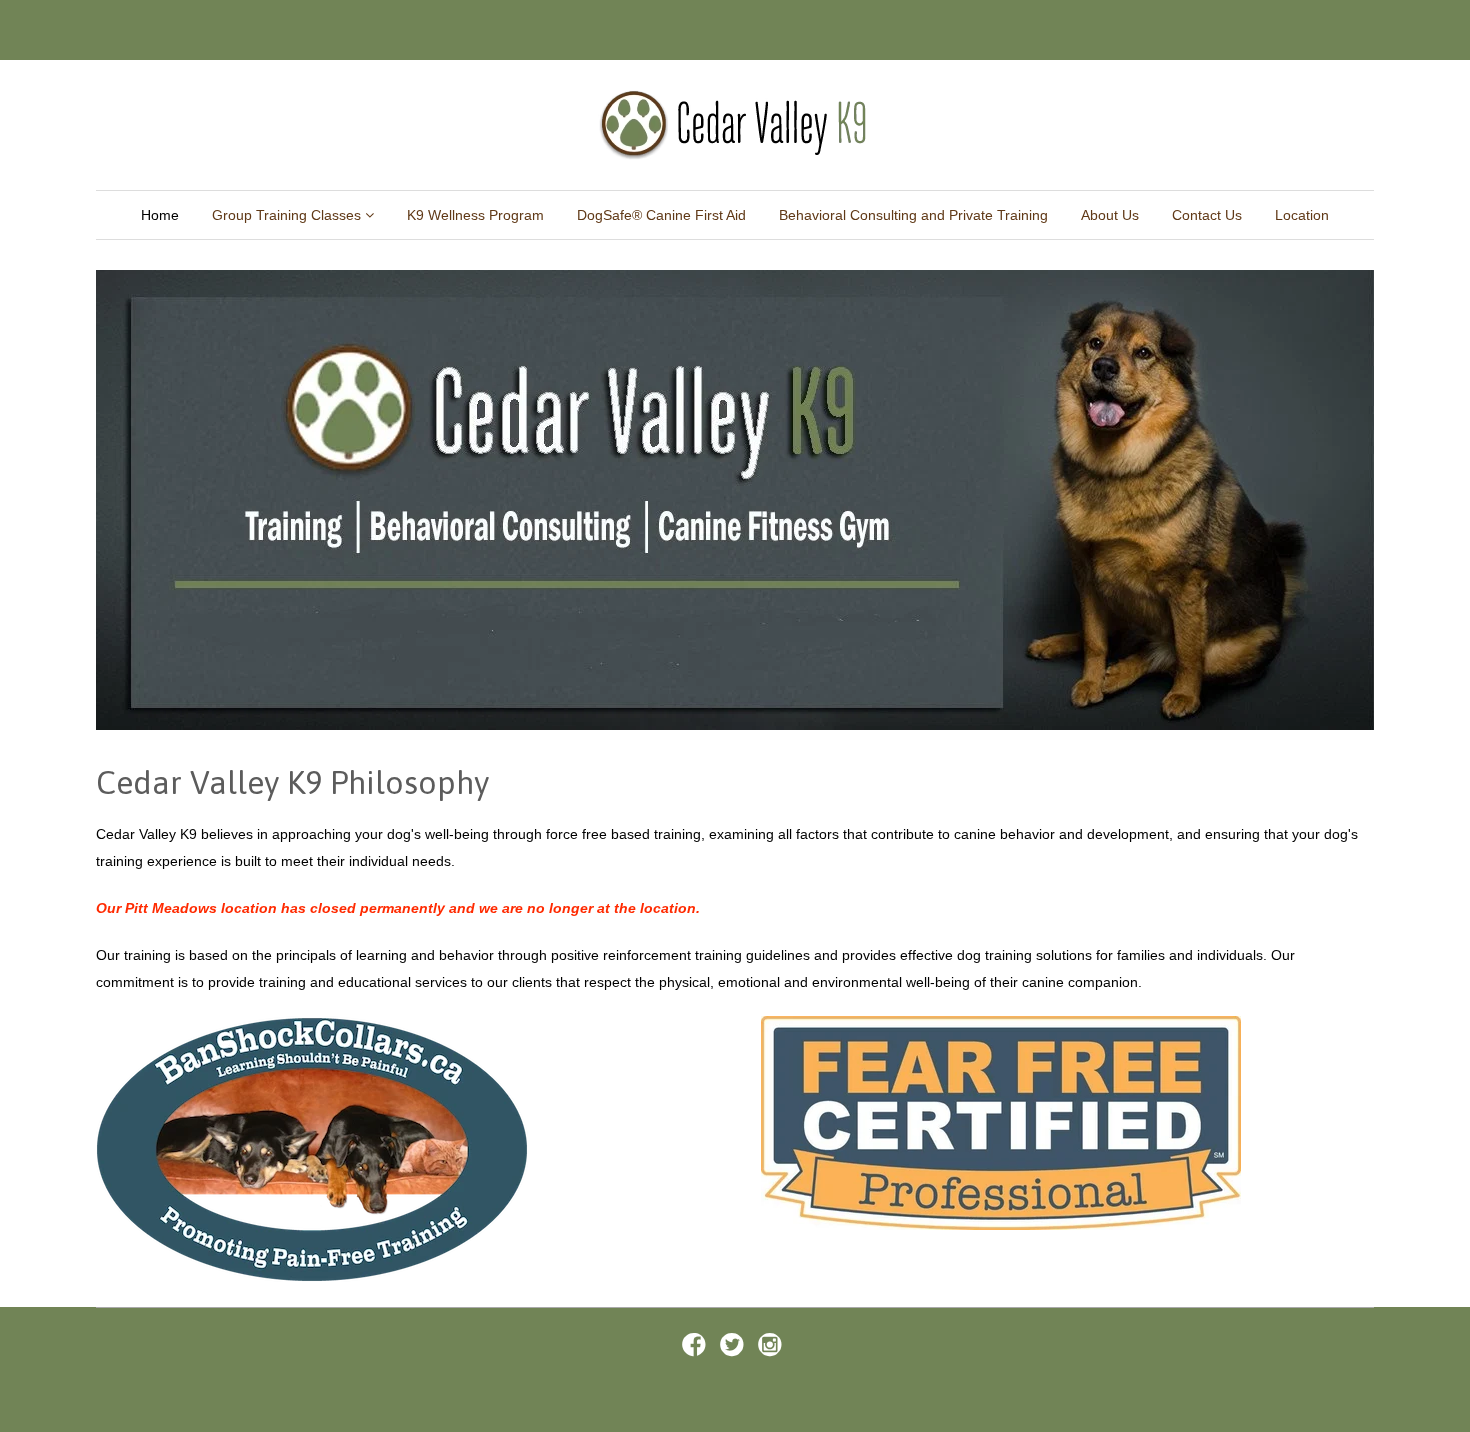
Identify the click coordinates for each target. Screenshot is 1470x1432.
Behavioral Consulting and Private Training (913, 215)
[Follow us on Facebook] (697, 1351)
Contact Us (1207, 215)
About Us (1110, 215)
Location (1302, 215)
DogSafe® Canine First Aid (661, 215)
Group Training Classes (288, 215)
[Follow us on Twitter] (735, 1351)
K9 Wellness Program (475, 215)
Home (160, 215)
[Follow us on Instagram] (773, 1351)
